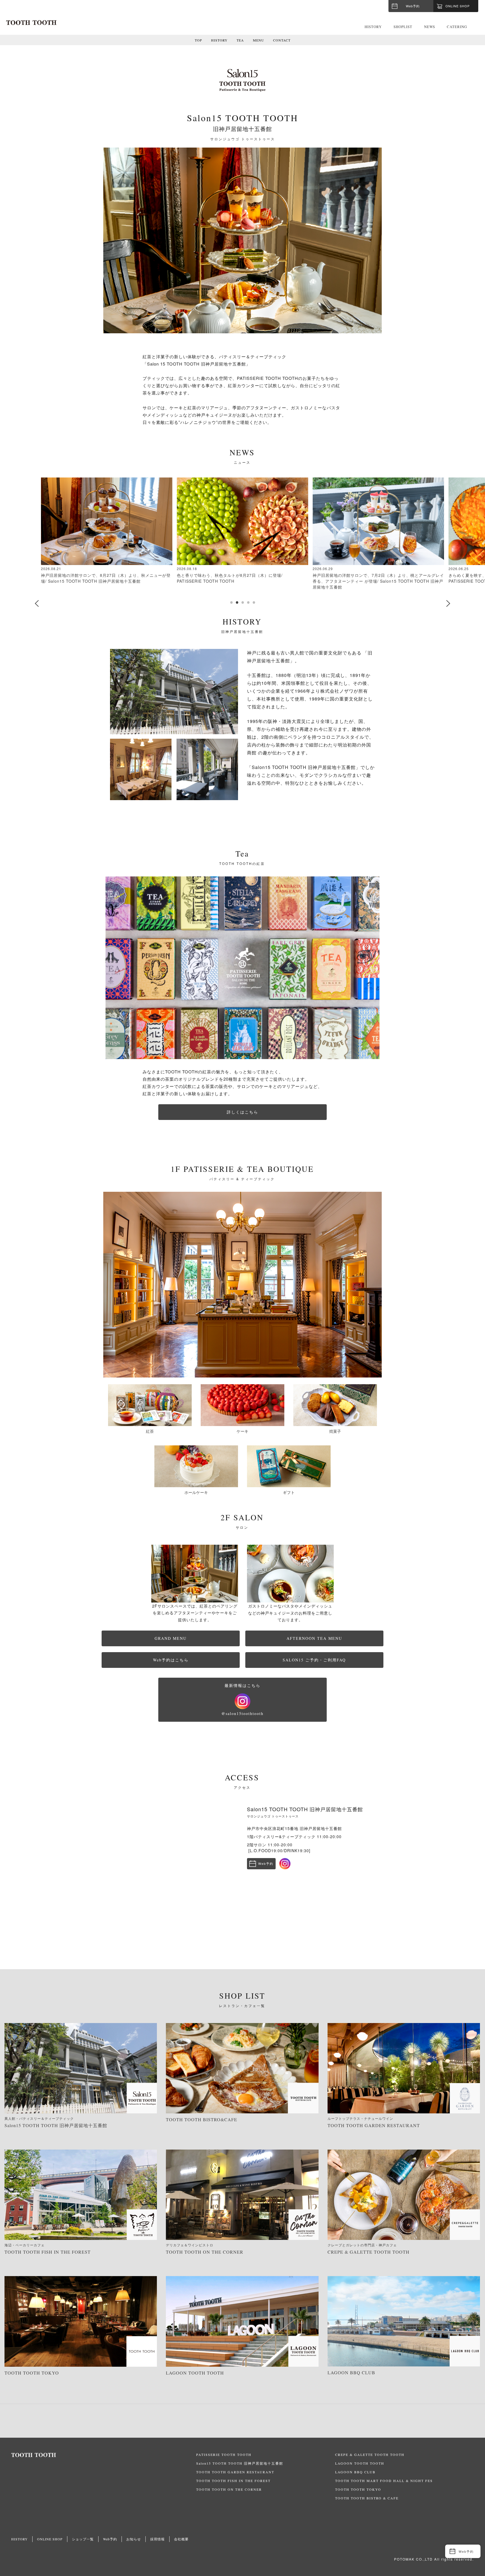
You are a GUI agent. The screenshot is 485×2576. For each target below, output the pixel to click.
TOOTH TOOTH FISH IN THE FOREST (233, 2481)
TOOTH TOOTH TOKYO (358, 2489)
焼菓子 (335, 1431)
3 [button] (242, 602)
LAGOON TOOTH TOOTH (360, 2463)
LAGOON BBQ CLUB (355, 2472)
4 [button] (248, 602)
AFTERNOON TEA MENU (314, 1638)
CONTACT (282, 40)
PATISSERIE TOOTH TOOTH (224, 2455)
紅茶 (150, 1431)
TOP (198, 40)
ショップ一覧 (83, 2539)
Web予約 (413, 6)
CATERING (457, 27)
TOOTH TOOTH (104, 2455)
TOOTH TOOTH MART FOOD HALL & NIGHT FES (384, 2481)
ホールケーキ (196, 1492)
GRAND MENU (171, 1638)
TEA (240, 40)
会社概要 (181, 2539)
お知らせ (134, 2539)
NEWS (430, 27)
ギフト (289, 1492)
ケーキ (242, 1431)
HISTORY (373, 27)
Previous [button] (37, 603)
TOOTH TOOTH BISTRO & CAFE (367, 2498)
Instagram (285, 1864)
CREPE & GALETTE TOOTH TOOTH (370, 2455)
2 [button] (237, 602)
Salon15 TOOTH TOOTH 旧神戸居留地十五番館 (240, 2463)
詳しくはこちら (242, 1112)
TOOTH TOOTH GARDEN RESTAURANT (235, 2472)
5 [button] (254, 602)
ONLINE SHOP (50, 2539)
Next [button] (448, 603)
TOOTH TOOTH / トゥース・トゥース (31, 23)
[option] (242, 240)
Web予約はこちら (171, 1660)
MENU (258, 40)
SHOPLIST (403, 27)
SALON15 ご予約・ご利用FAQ (314, 1660)
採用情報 (157, 2539)
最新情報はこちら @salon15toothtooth (242, 1700)
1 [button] (231, 602)
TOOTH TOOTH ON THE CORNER (229, 2489)
